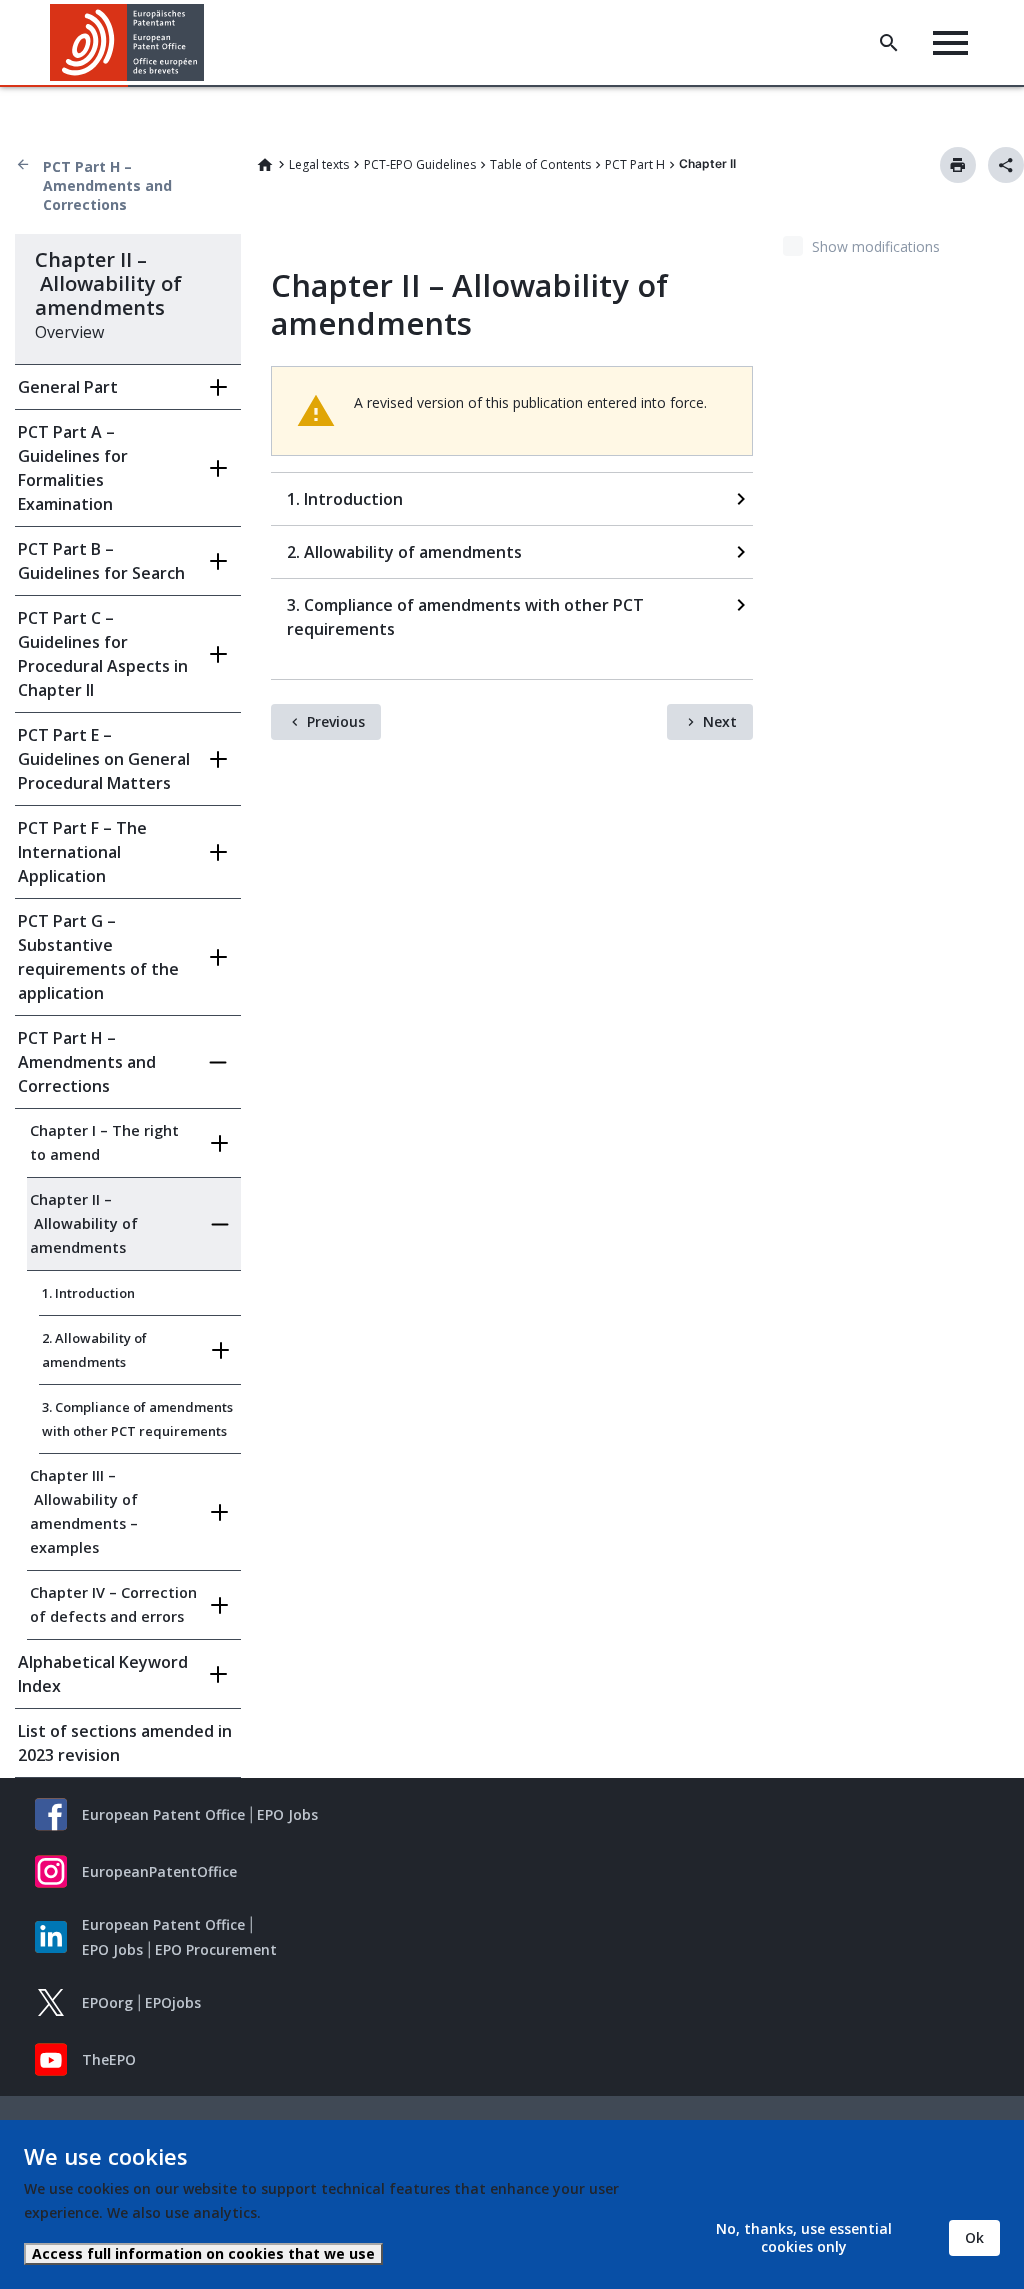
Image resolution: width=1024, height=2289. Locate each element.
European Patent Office (163, 1814)
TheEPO (109, 2059)
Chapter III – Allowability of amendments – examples (84, 1511)
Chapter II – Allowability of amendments (84, 1223)
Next (720, 721)
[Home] (127, 42)
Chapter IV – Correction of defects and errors (113, 1604)
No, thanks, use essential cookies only (804, 2237)
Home (265, 165)
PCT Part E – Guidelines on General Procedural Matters (104, 759)
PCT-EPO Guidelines (420, 164)
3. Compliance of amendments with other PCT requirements (137, 1419)
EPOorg (107, 2002)
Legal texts (319, 164)
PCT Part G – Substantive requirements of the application (98, 957)
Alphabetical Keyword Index (103, 1674)
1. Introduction (88, 1293)
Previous (336, 721)
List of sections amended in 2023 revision (125, 1743)
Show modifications (876, 246)
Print (958, 165)
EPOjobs (173, 2002)
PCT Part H (635, 164)
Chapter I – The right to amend (104, 1142)
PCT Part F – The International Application (82, 852)
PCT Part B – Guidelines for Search (101, 561)
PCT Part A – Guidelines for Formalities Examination (73, 468)
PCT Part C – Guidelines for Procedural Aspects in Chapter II (103, 654)
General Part (68, 387)
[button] (208, 43)
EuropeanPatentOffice (159, 1871)
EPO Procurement (216, 1949)
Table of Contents (540, 164)
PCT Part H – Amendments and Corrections (107, 185)
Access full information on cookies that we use (203, 2253)
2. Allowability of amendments (94, 1350)
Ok (974, 2237)
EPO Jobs (287, 1814)
